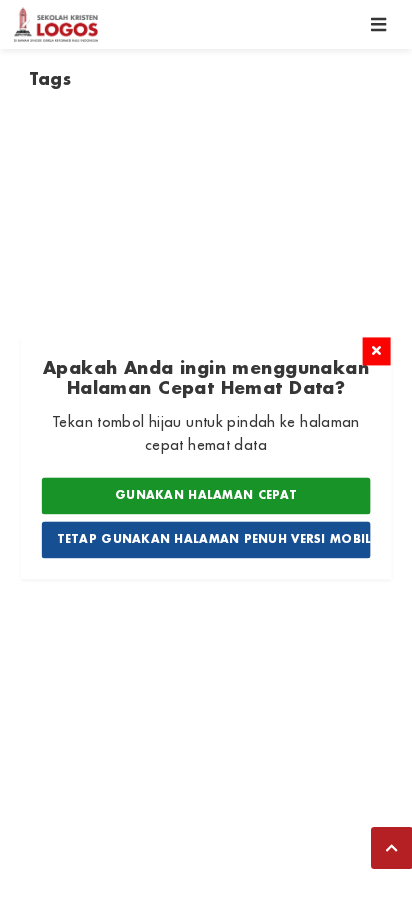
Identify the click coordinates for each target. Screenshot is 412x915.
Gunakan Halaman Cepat (206, 496)
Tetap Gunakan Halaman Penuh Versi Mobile (214, 539)
